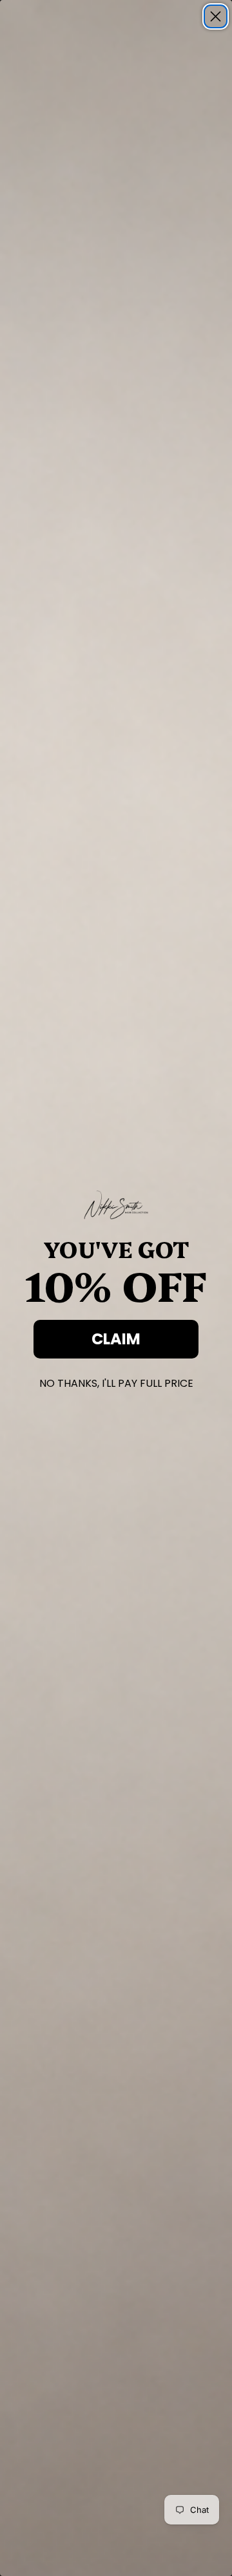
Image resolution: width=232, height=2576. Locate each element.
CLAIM (116, 1339)
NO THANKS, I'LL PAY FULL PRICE (116, 1381)
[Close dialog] (216, 16)
